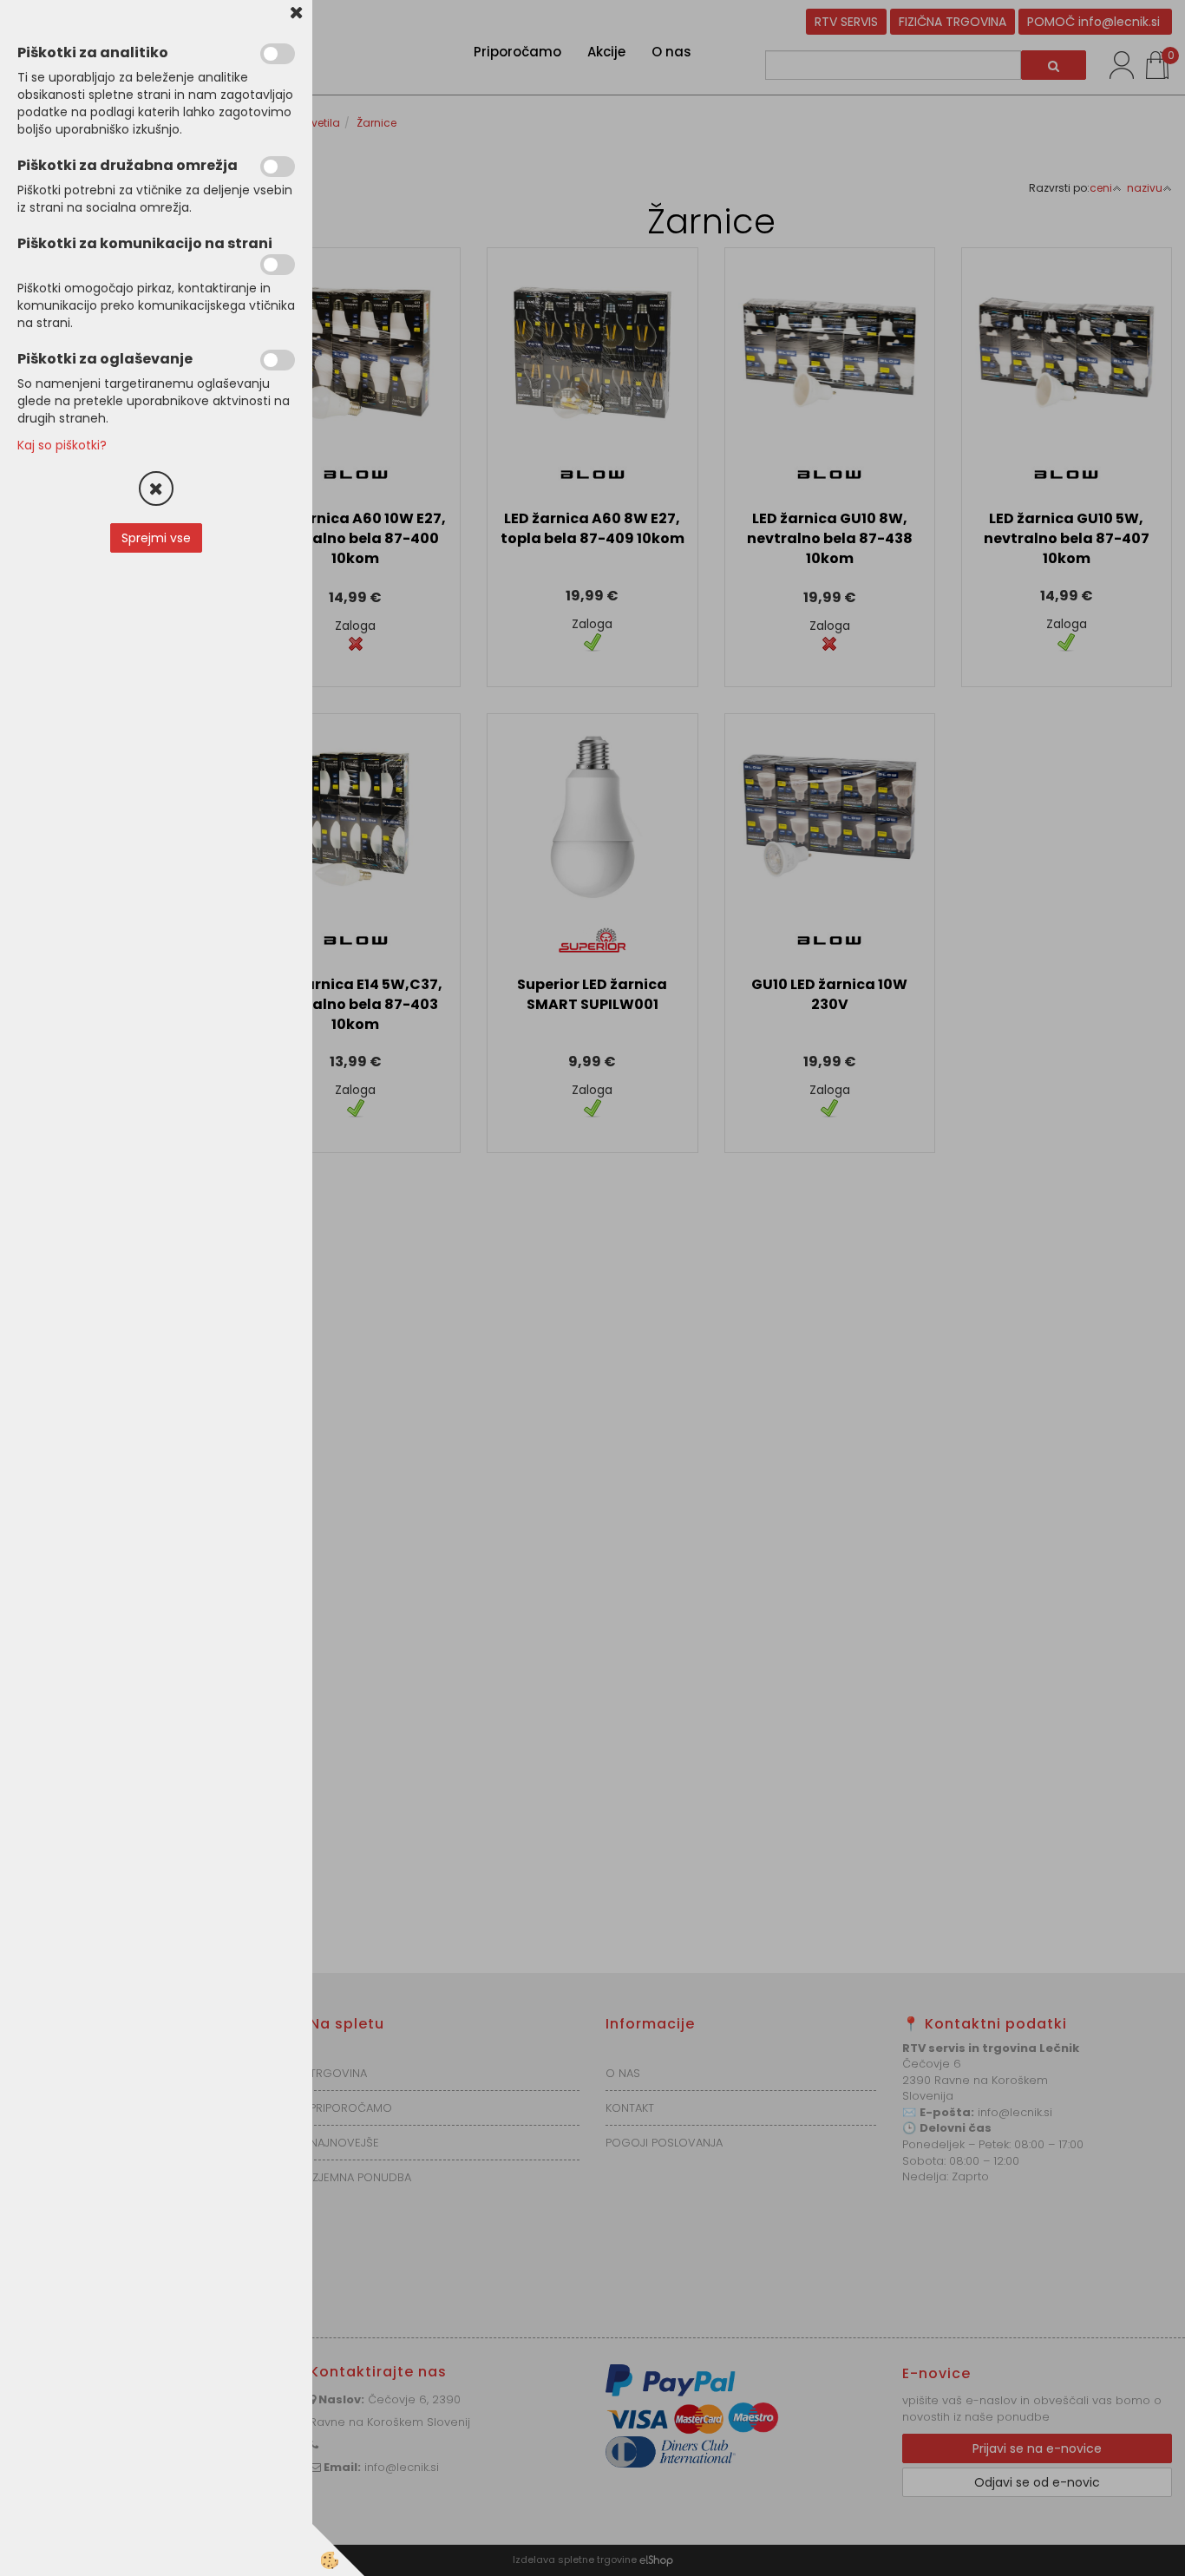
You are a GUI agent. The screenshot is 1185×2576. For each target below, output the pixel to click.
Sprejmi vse (156, 538)
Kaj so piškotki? (62, 445)
